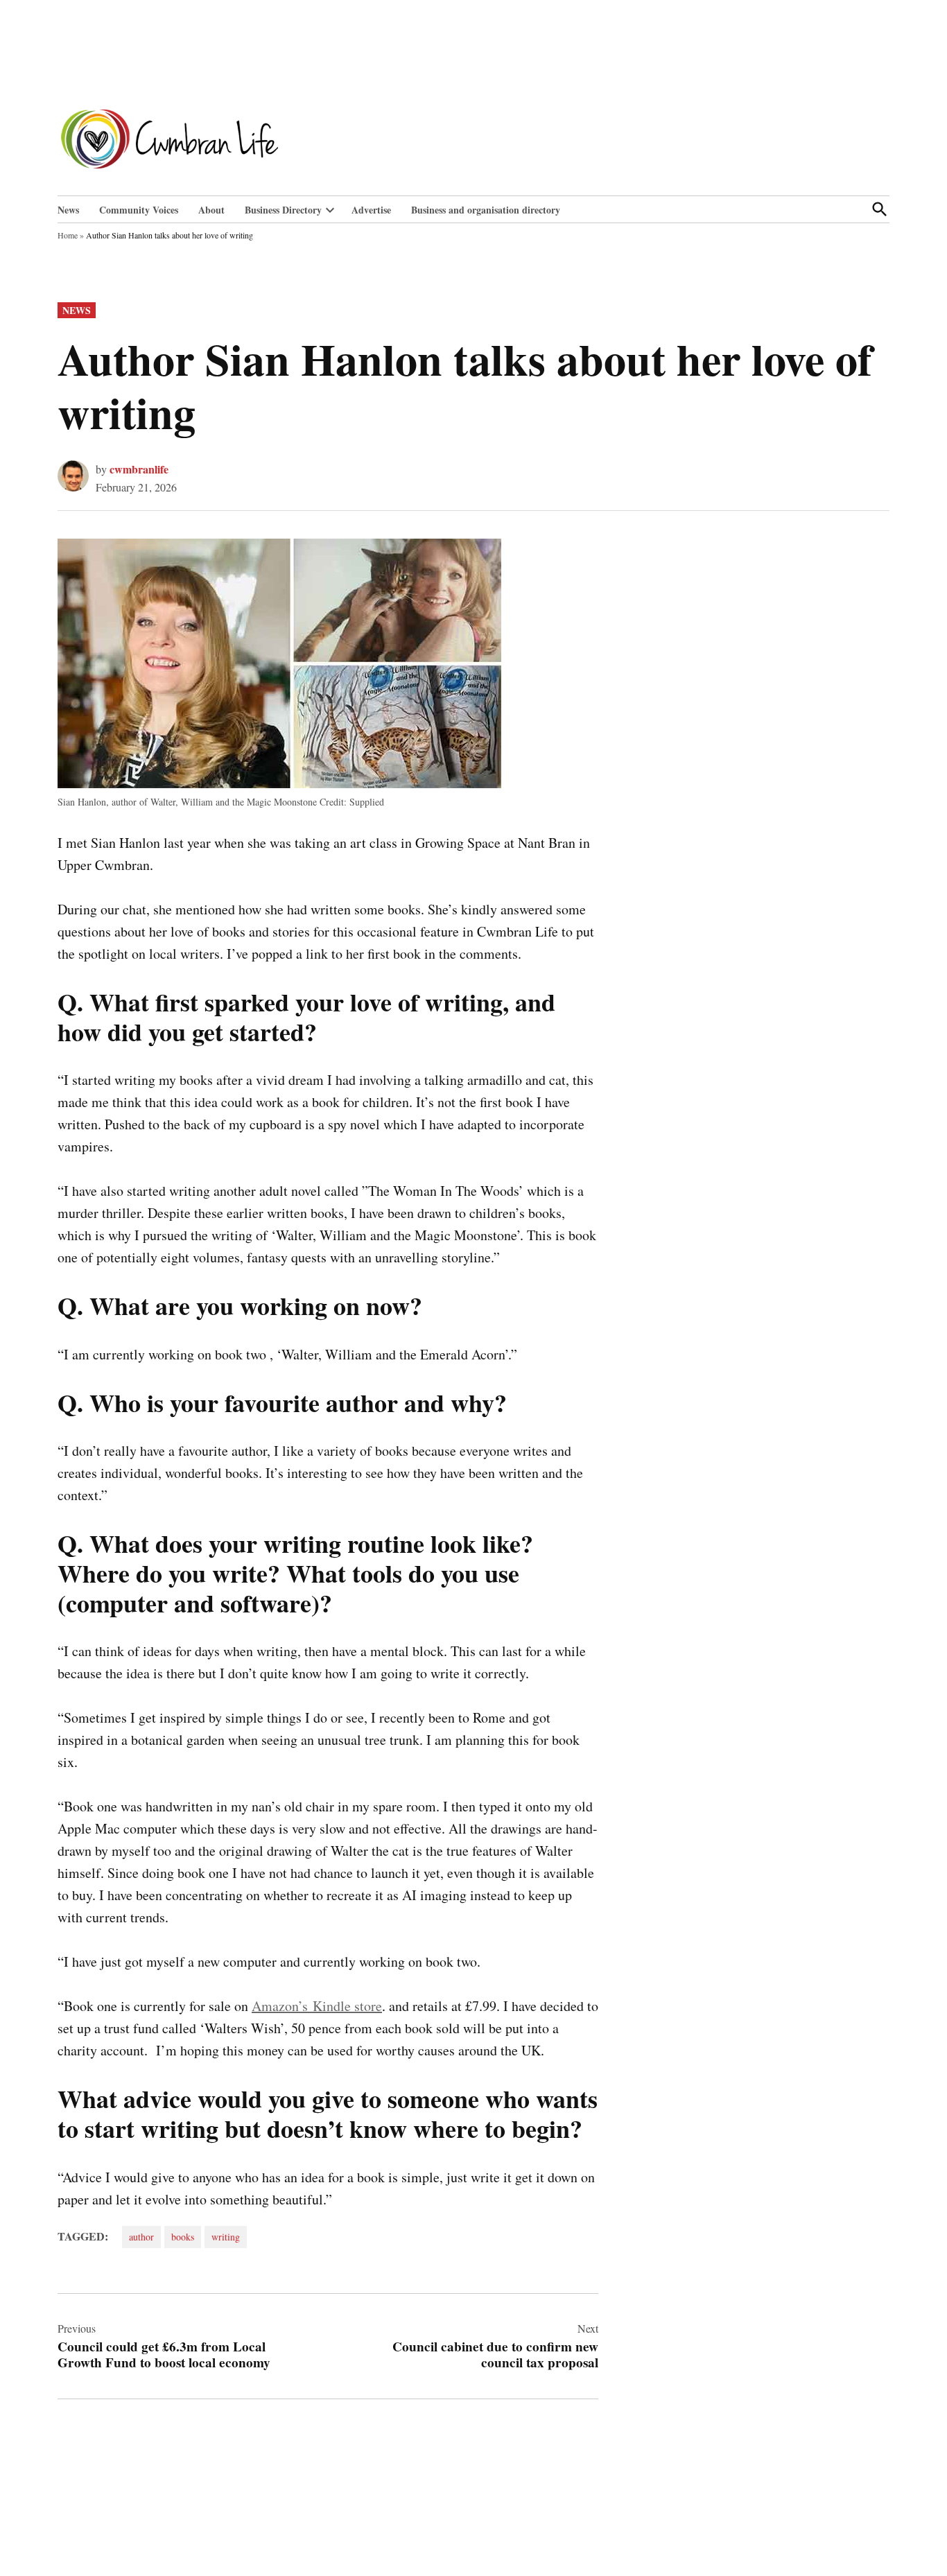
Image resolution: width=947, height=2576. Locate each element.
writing (226, 2237)
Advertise (371, 210)
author (141, 2237)
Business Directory (283, 210)
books (183, 2237)
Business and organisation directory (486, 210)
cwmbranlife (139, 469)
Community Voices (139, 210)
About (211, 210)
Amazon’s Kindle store (317, 2006)
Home (68, 235)
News (68, 210)
